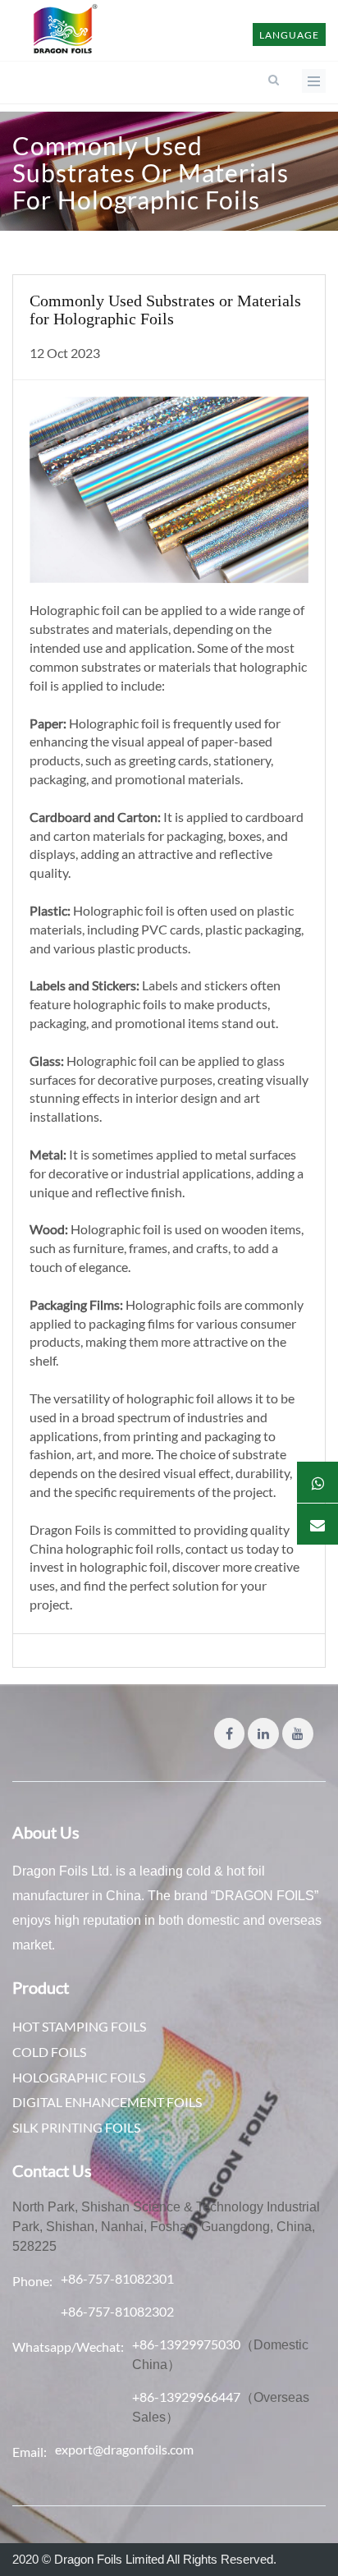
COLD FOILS (49, 2052)
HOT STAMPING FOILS (79, 2026)
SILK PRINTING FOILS (76, 2127)
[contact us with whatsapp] (317, 1482)
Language (289, 35)
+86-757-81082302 (117, 2311)
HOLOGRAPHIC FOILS (79, 2077)
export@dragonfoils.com (124, 2449)
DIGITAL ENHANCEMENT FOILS (107, 2102)
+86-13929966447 (186, 2397)
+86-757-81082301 (117, 2278)
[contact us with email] (317, 1524)
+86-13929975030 (186, 2344)
